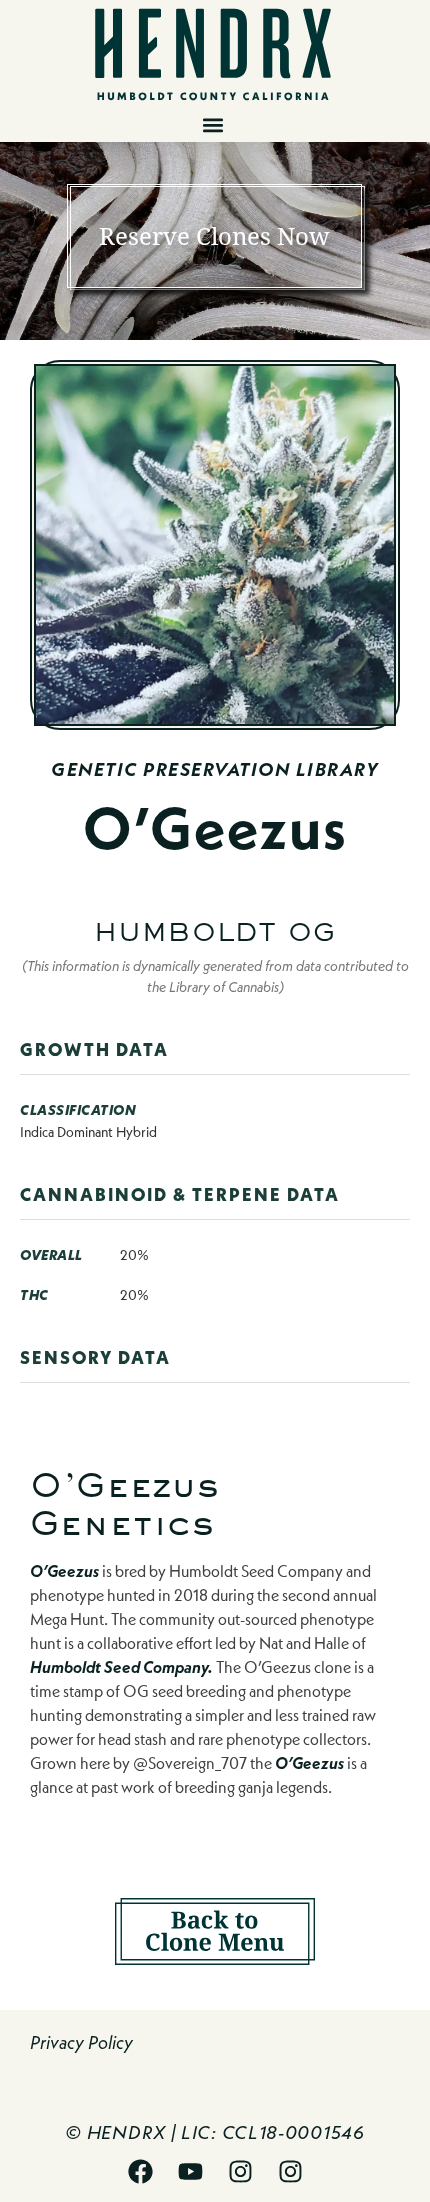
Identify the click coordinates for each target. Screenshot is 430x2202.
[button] (212, 125)
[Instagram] (240, 2172)
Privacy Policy (81, 2042)
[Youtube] (190, 2172)
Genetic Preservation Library (215, 769)
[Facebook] (140, 2172)
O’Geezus (64, 1570)
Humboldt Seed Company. (121, 1666)
